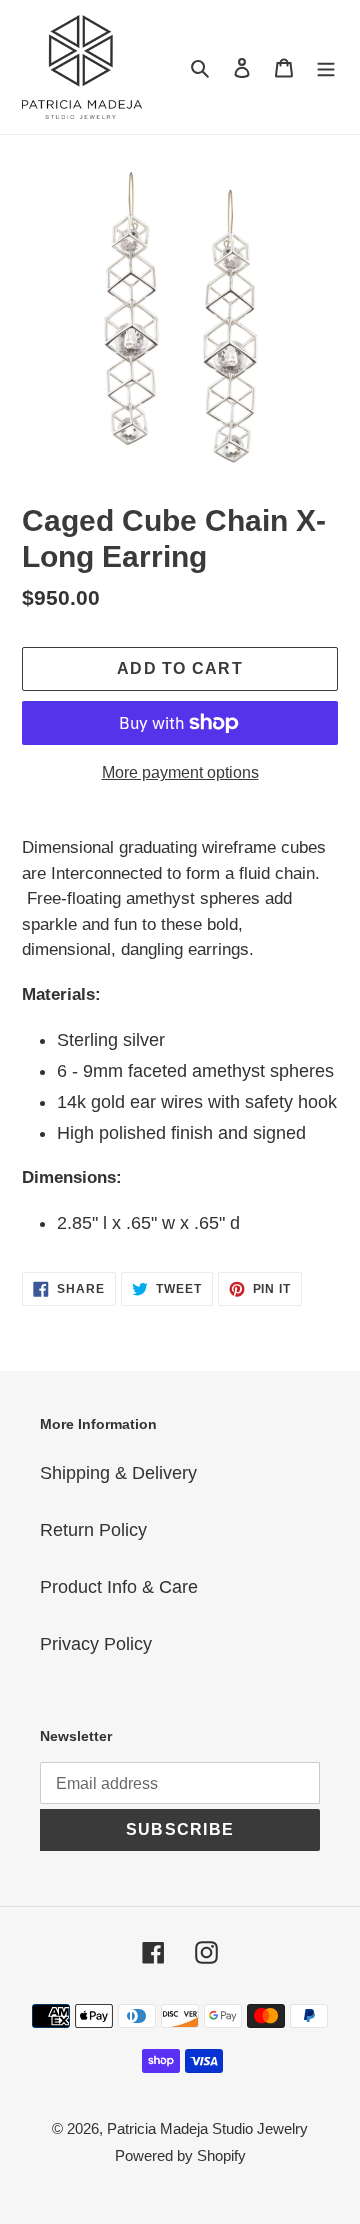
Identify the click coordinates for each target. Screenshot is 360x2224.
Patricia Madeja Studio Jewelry (207, 2128)
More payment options (180, 772)
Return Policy (93, 1530)
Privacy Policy (96, 1644)
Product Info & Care (119, 1587)
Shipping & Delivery (118, 1473)
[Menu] (326, 67)
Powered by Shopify (180, 2155)
